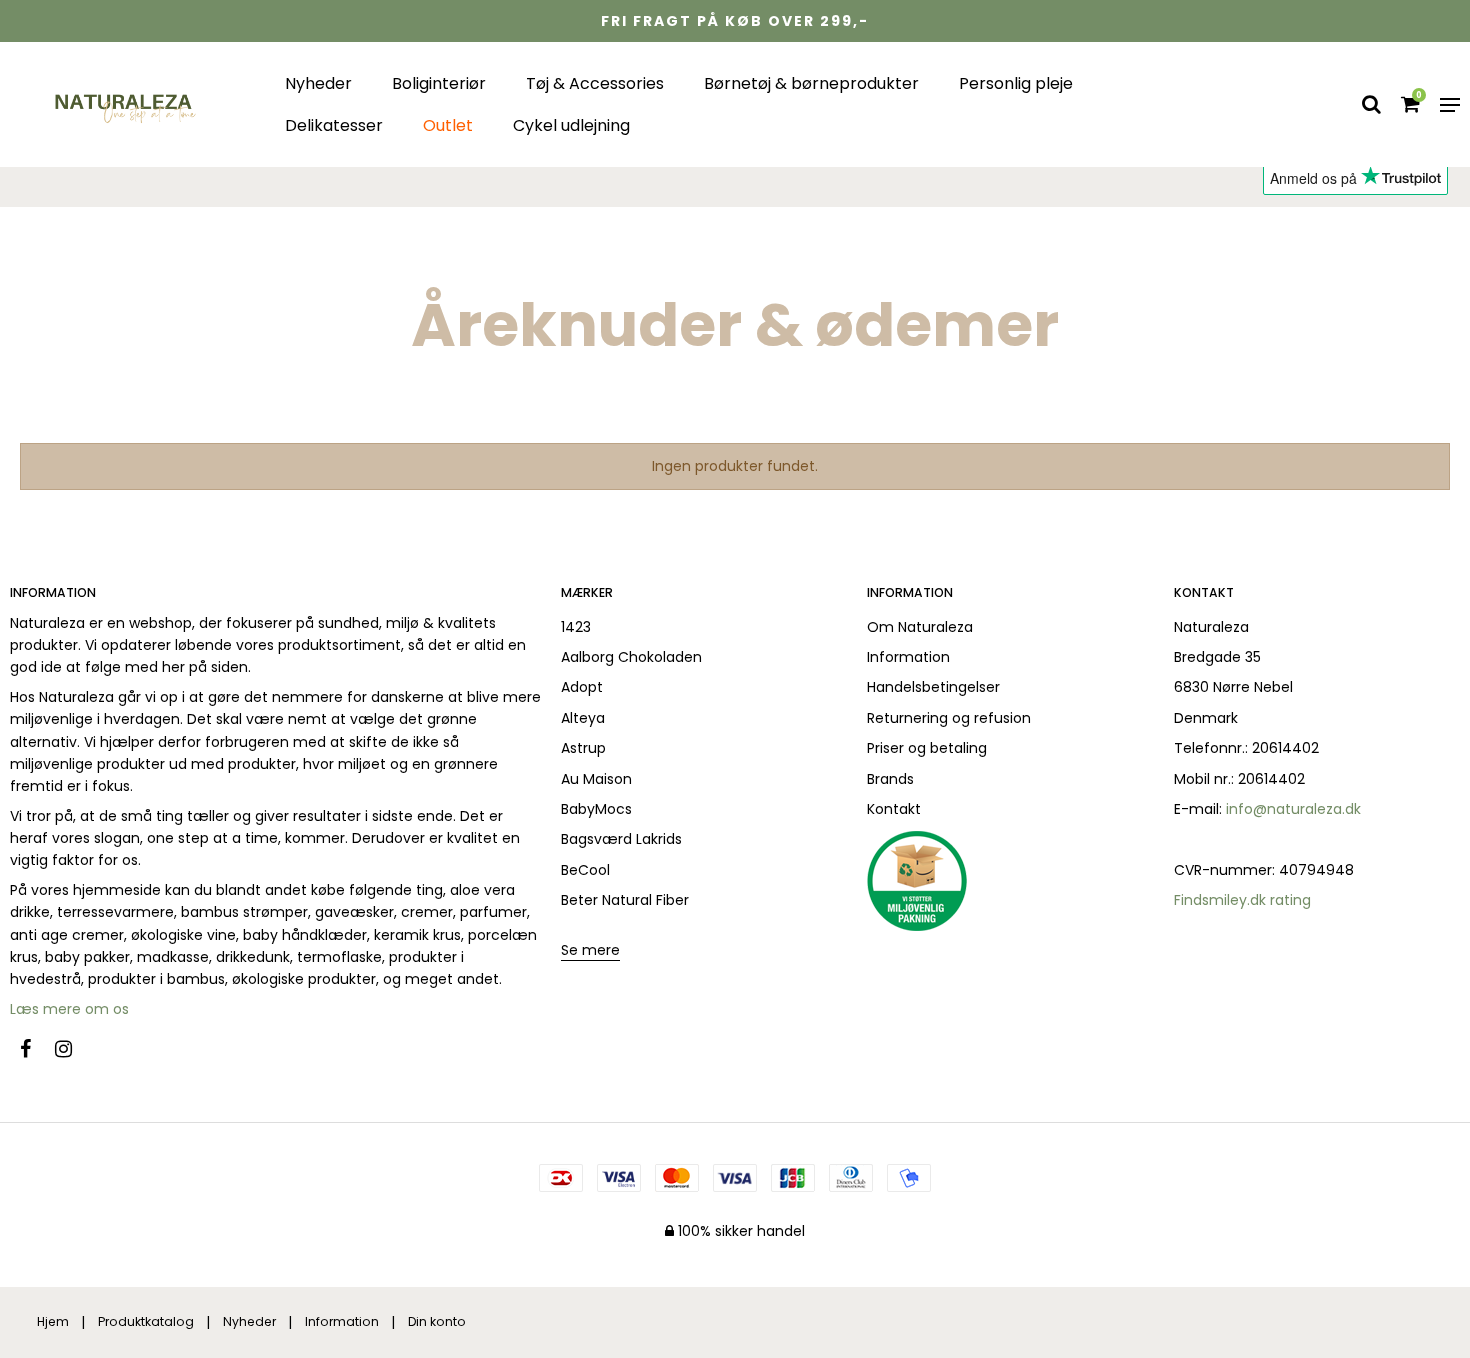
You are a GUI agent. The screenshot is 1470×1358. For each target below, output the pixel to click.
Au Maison (596, 779)
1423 (576, 627)
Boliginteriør (439, 83)
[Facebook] (35, 1049)
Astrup (583, 748)
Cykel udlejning (571, 125)
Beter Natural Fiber (625, 900)
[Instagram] (73, 1049)
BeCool (585, 870)
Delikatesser (334, 125)
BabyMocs (596, 809)
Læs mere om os (71, 1009)
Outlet (448, 125)
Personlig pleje (1016, 83)
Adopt (582, 687)
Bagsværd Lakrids (621, 839)
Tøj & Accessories (595, 83)
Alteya (583, 718)
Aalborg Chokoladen (631, 657)
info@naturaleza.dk (1293, 809)
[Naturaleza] (122, 104)
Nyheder (318, 83)
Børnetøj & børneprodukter (811, 83)
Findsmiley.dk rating (1242, 900)
